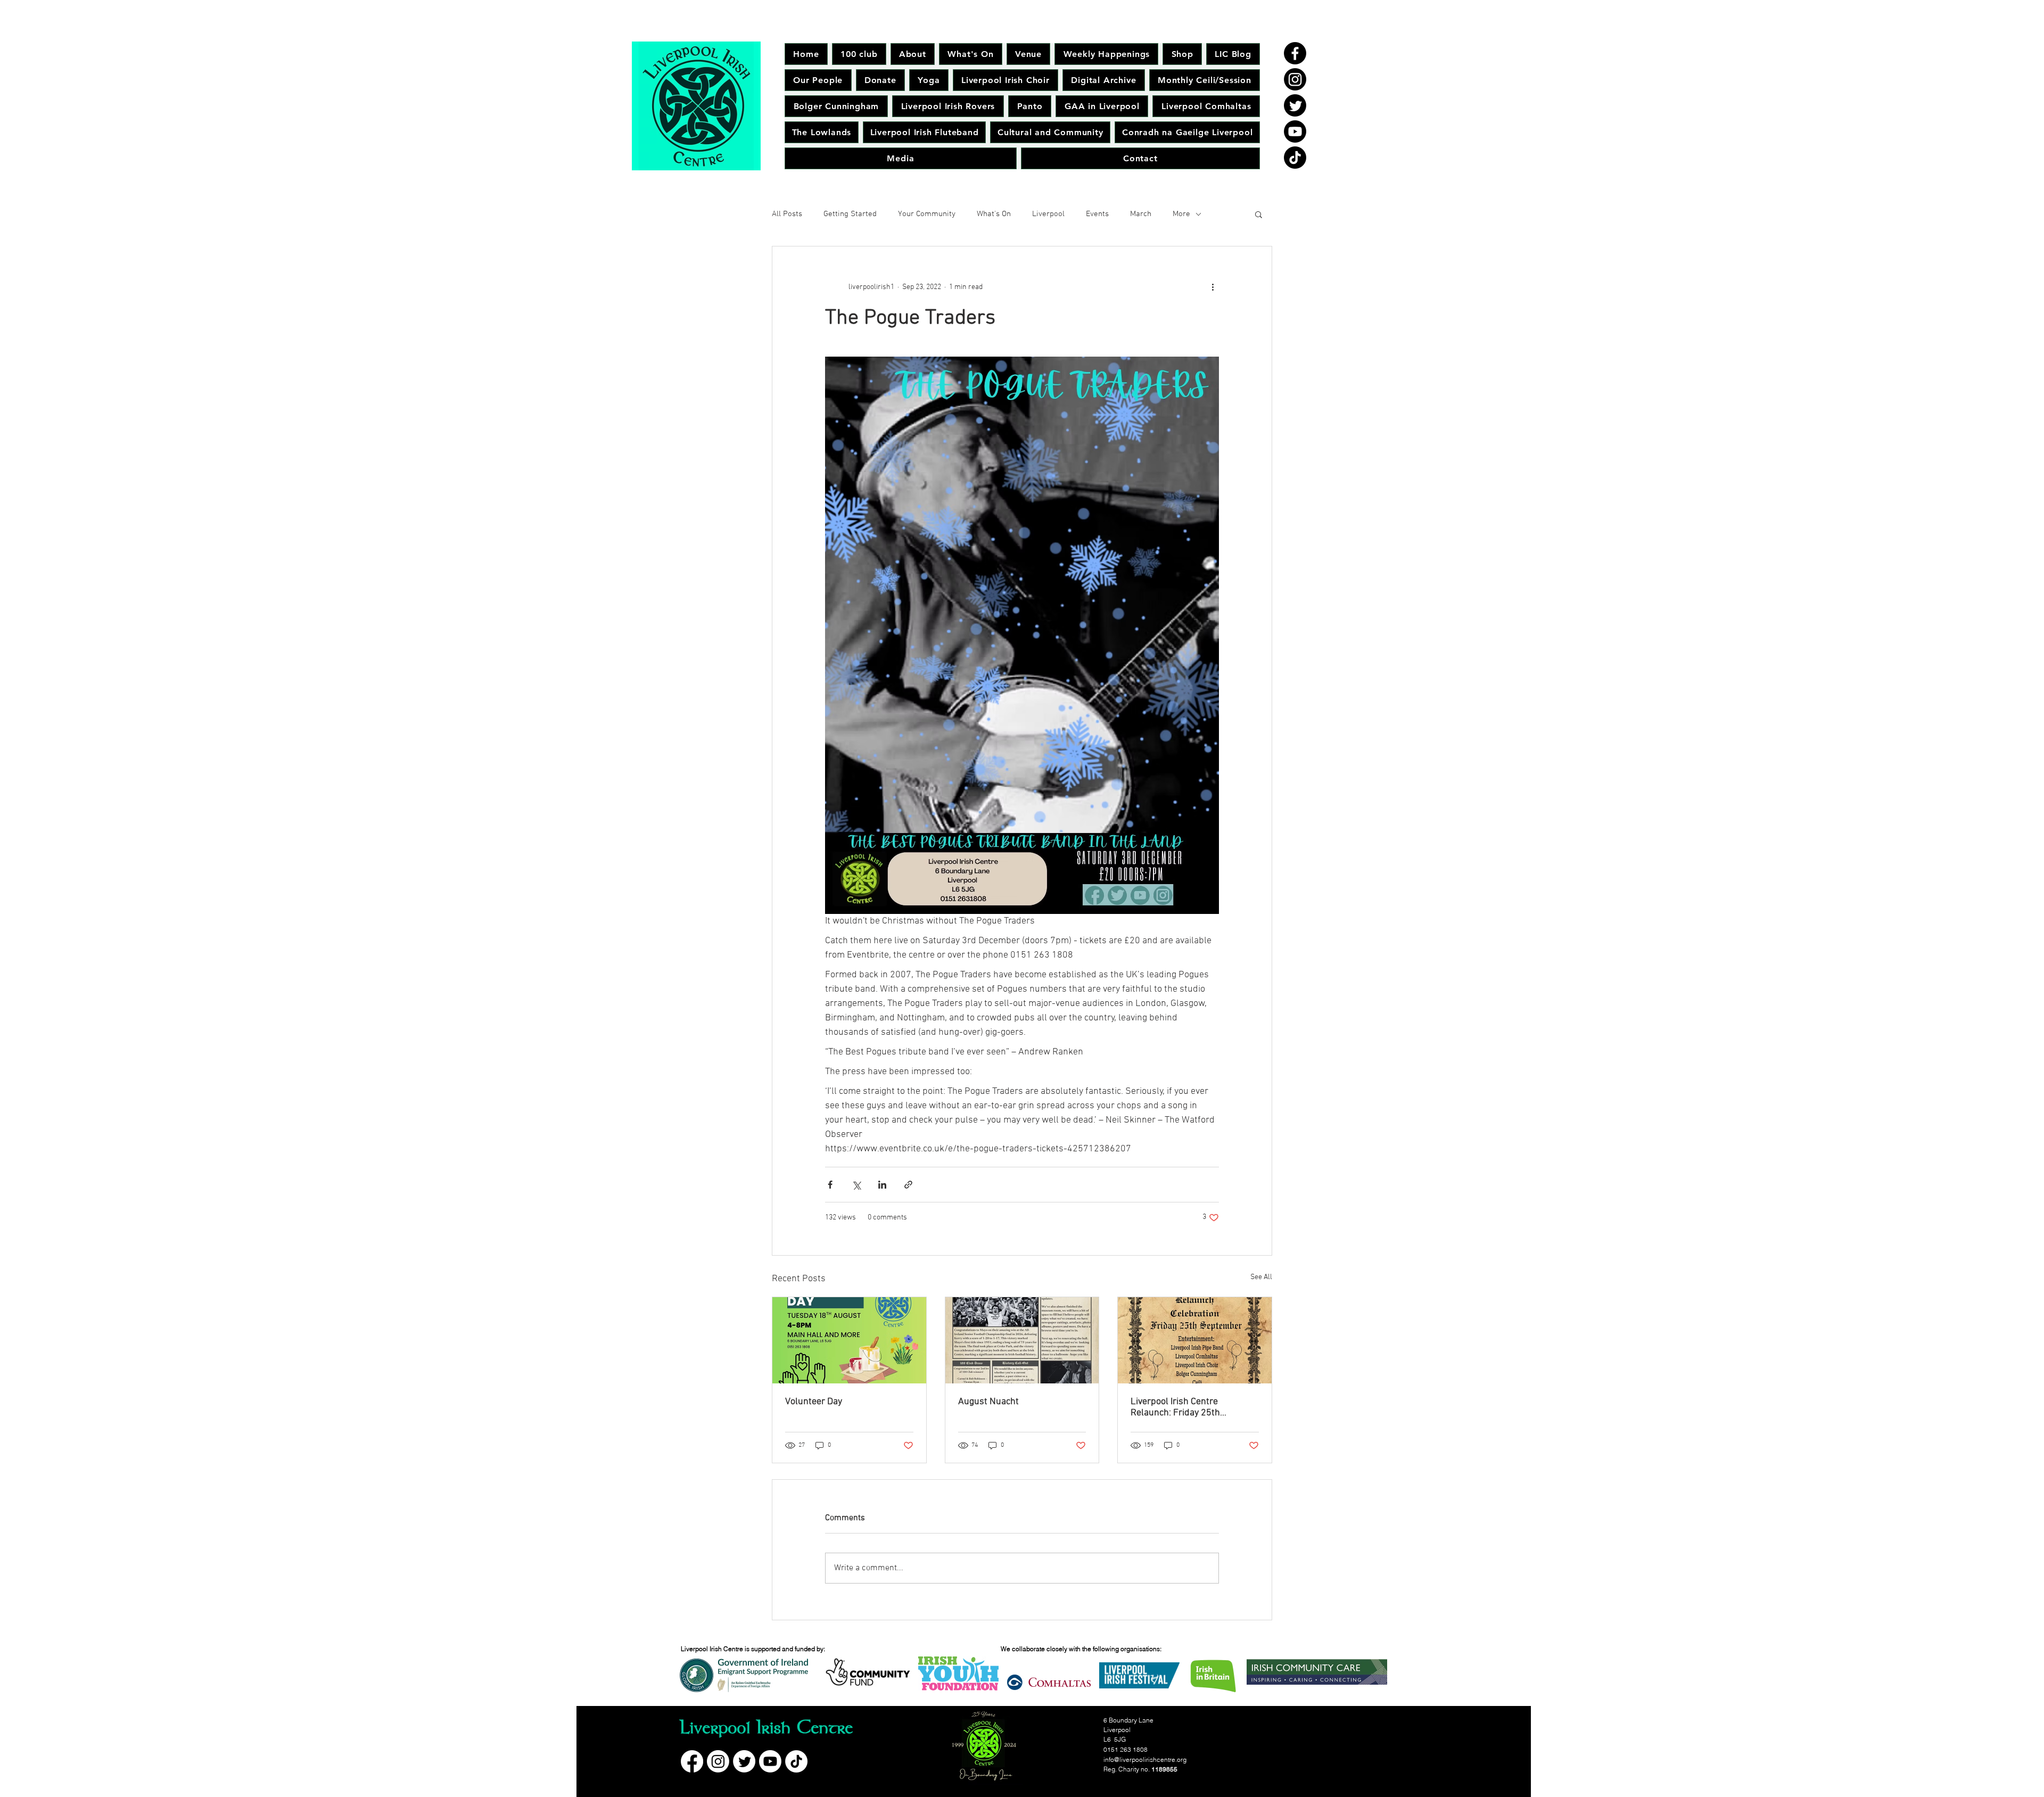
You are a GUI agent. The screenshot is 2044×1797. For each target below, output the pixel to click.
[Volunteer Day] (849, 1340)
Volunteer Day (814, 1402)
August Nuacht (988, 1402)
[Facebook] (1295, 53)
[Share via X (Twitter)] (856, 1185)
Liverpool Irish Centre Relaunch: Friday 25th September (1175, 1407)
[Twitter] (1295, 105)
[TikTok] (1295, 158)
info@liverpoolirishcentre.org (1145, 1759)
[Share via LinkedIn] (882, 1185)
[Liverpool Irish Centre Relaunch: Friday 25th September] (1195, 1340)
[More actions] (1213, 287)
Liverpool (1048, 214)
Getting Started (850, 214)
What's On (994, 214)
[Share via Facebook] (830, 1185)
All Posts (787, 214)
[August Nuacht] (1022, 1340)
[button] (1259, 214)
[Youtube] (1295, 131)
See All (1261, 1277)
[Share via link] (908, 1185)
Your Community (927, 214)
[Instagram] (1295, 79)
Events (1097, 214)
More (1181, 214)
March (1141, 214)
